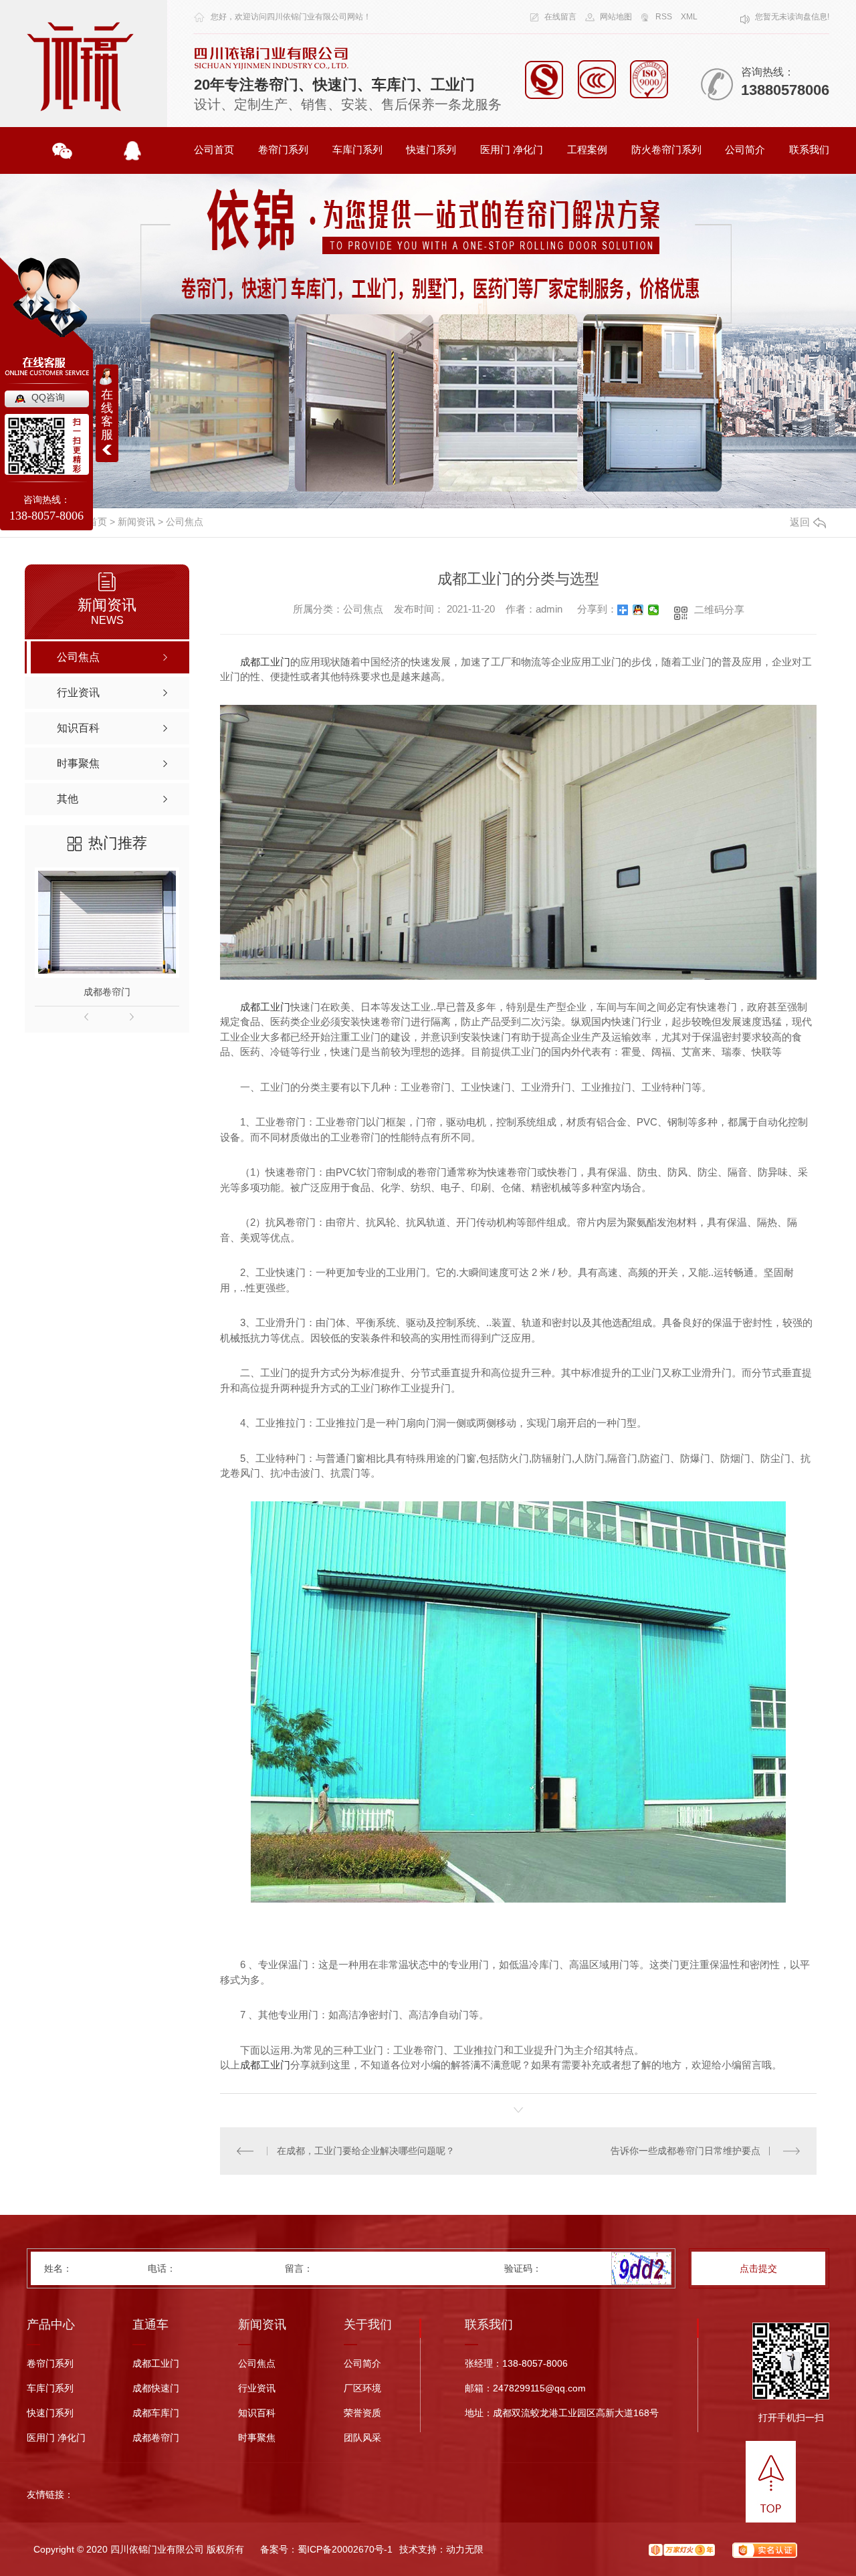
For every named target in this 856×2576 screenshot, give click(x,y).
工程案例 (587, 149)
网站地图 (616, 17)
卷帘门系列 (283, 149)
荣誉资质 (362, 2413)
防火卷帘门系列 (666, 149)
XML (689, 17)
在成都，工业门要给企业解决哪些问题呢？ (366, 2151)
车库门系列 (357, 149)
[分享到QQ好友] (638, 610)
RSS (664, 17)
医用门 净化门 (512, 149)
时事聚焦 (257, 2438)
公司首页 (214, 149)
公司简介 (745, 149)
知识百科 (257, 2413)
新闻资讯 (136, 522)
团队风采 (362, 2438)
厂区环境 (362, 2388)
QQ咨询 (48, 397)
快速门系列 (431, 149)
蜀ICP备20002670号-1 (345, 2549)
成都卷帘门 (107, 992)
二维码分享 (719, 610)
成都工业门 (265, 662)
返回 (800, 522)
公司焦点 (185, 522)
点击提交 (758, 2268)
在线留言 (560, 17)
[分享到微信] (654, 610)
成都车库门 (156, 2413)
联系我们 (809, 149)
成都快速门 (156, 2388)
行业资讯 (257, 2388)
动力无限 (465, 2549)
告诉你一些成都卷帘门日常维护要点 (685, 2151)
